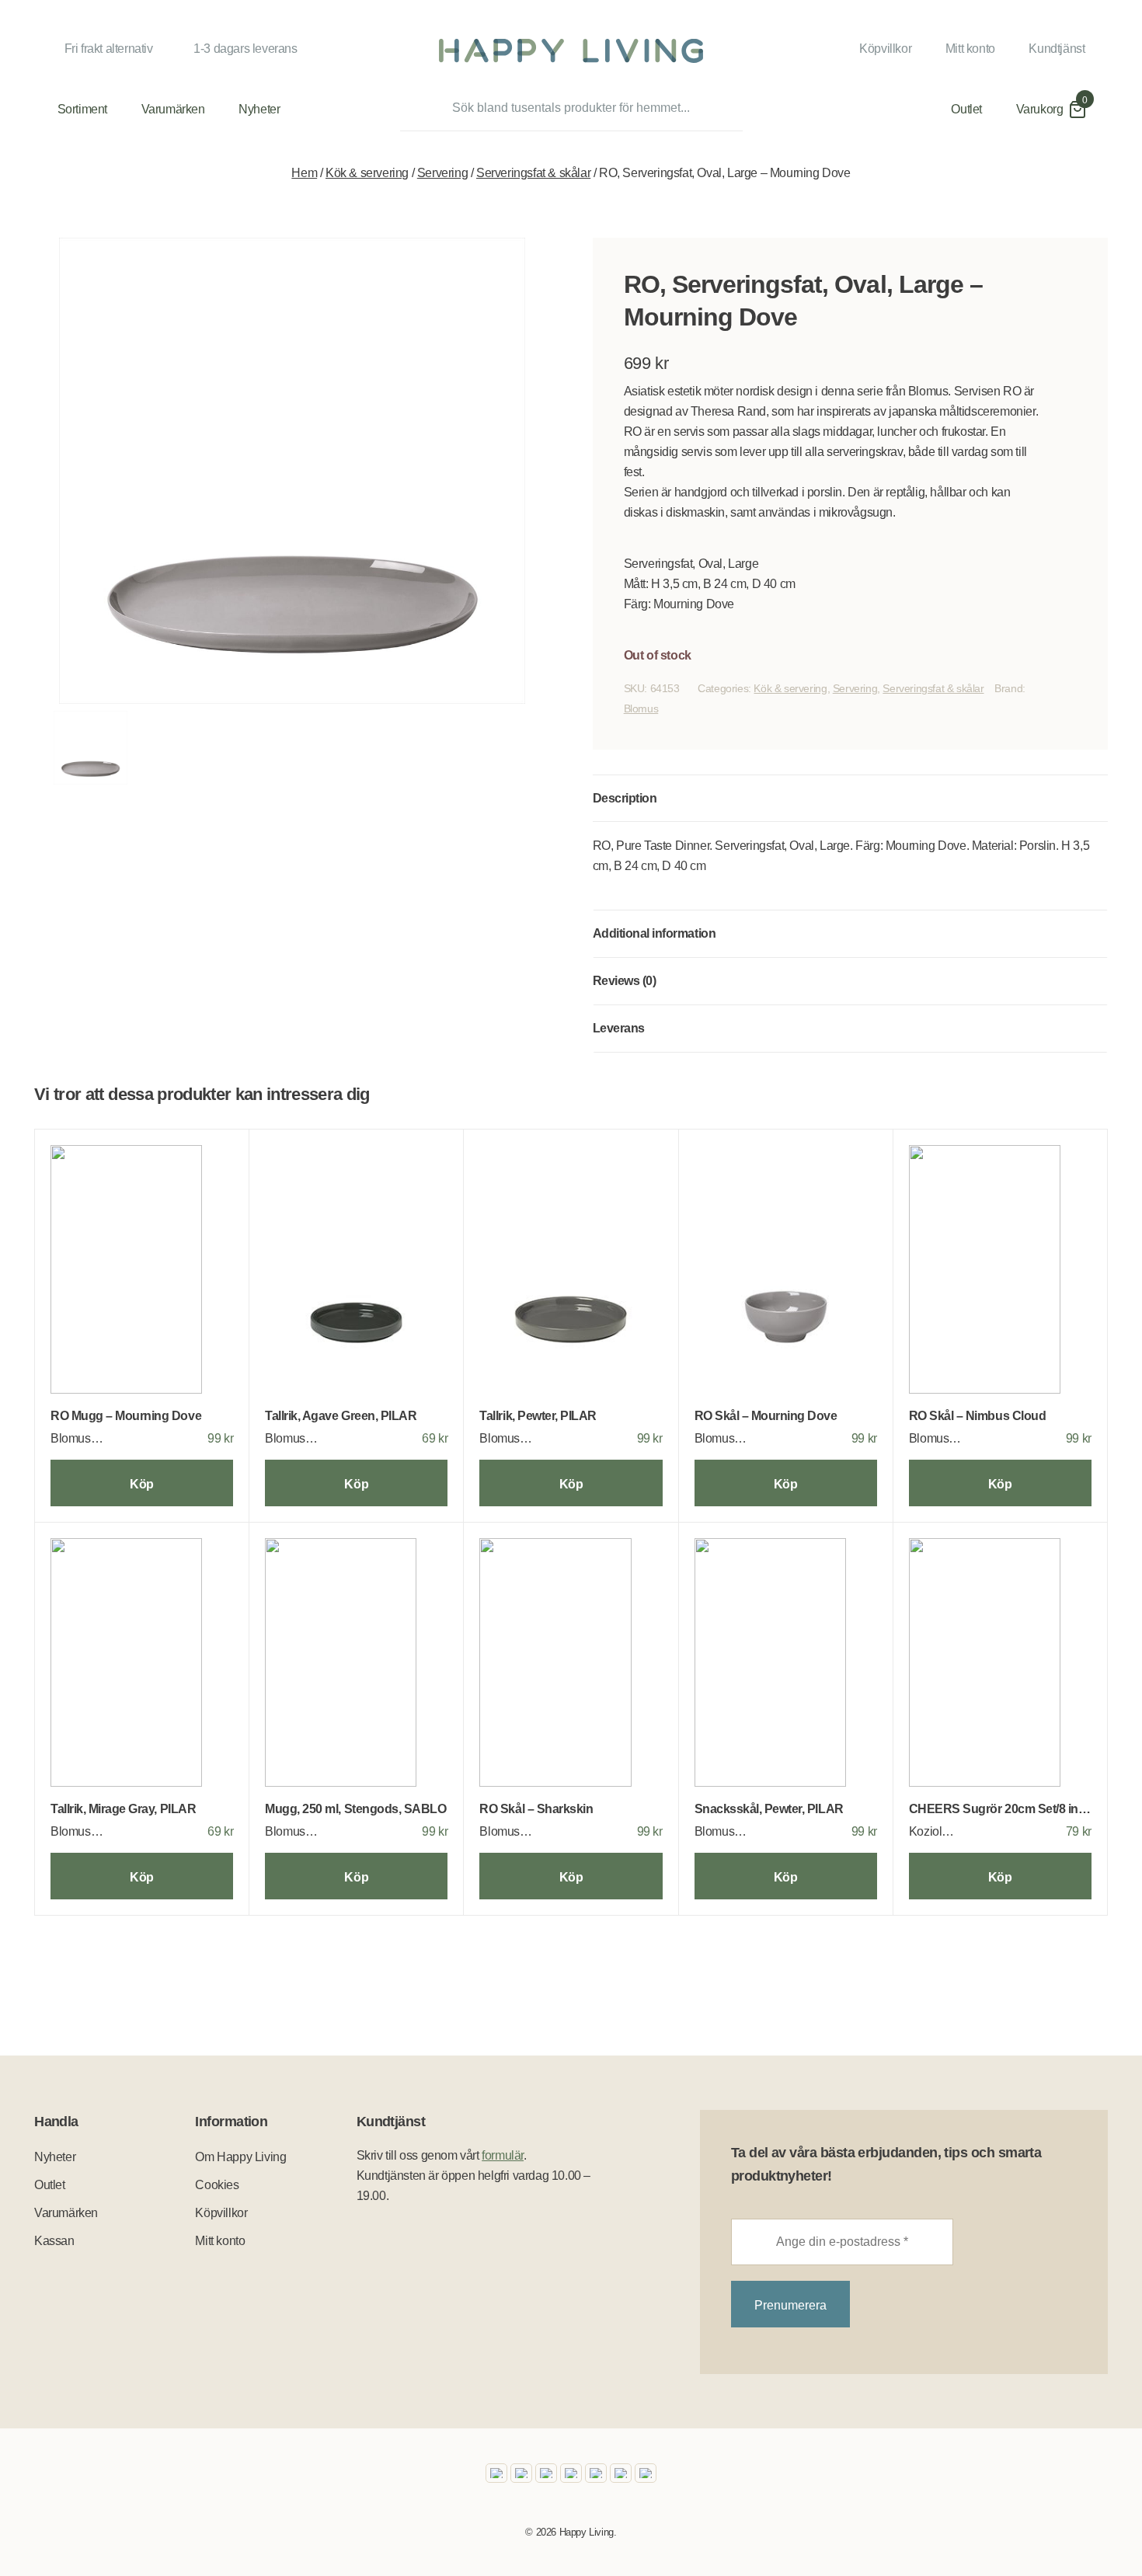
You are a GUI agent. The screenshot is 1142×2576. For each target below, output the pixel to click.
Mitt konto (970, 49)
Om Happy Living (240, 2157)
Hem (304, 173)
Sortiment (82, 109)
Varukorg (1040, 109)
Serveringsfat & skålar (533, 173)
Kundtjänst (1057, 49)
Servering (442, 173)
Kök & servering (367, 173)
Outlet (966, 109)
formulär (503, 2155)
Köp (142, 1484)
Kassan (54, 2241)
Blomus (641, 708)
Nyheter (259, 109)
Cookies (217, 2185)
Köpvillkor (885, 49)
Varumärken (173, 109)
